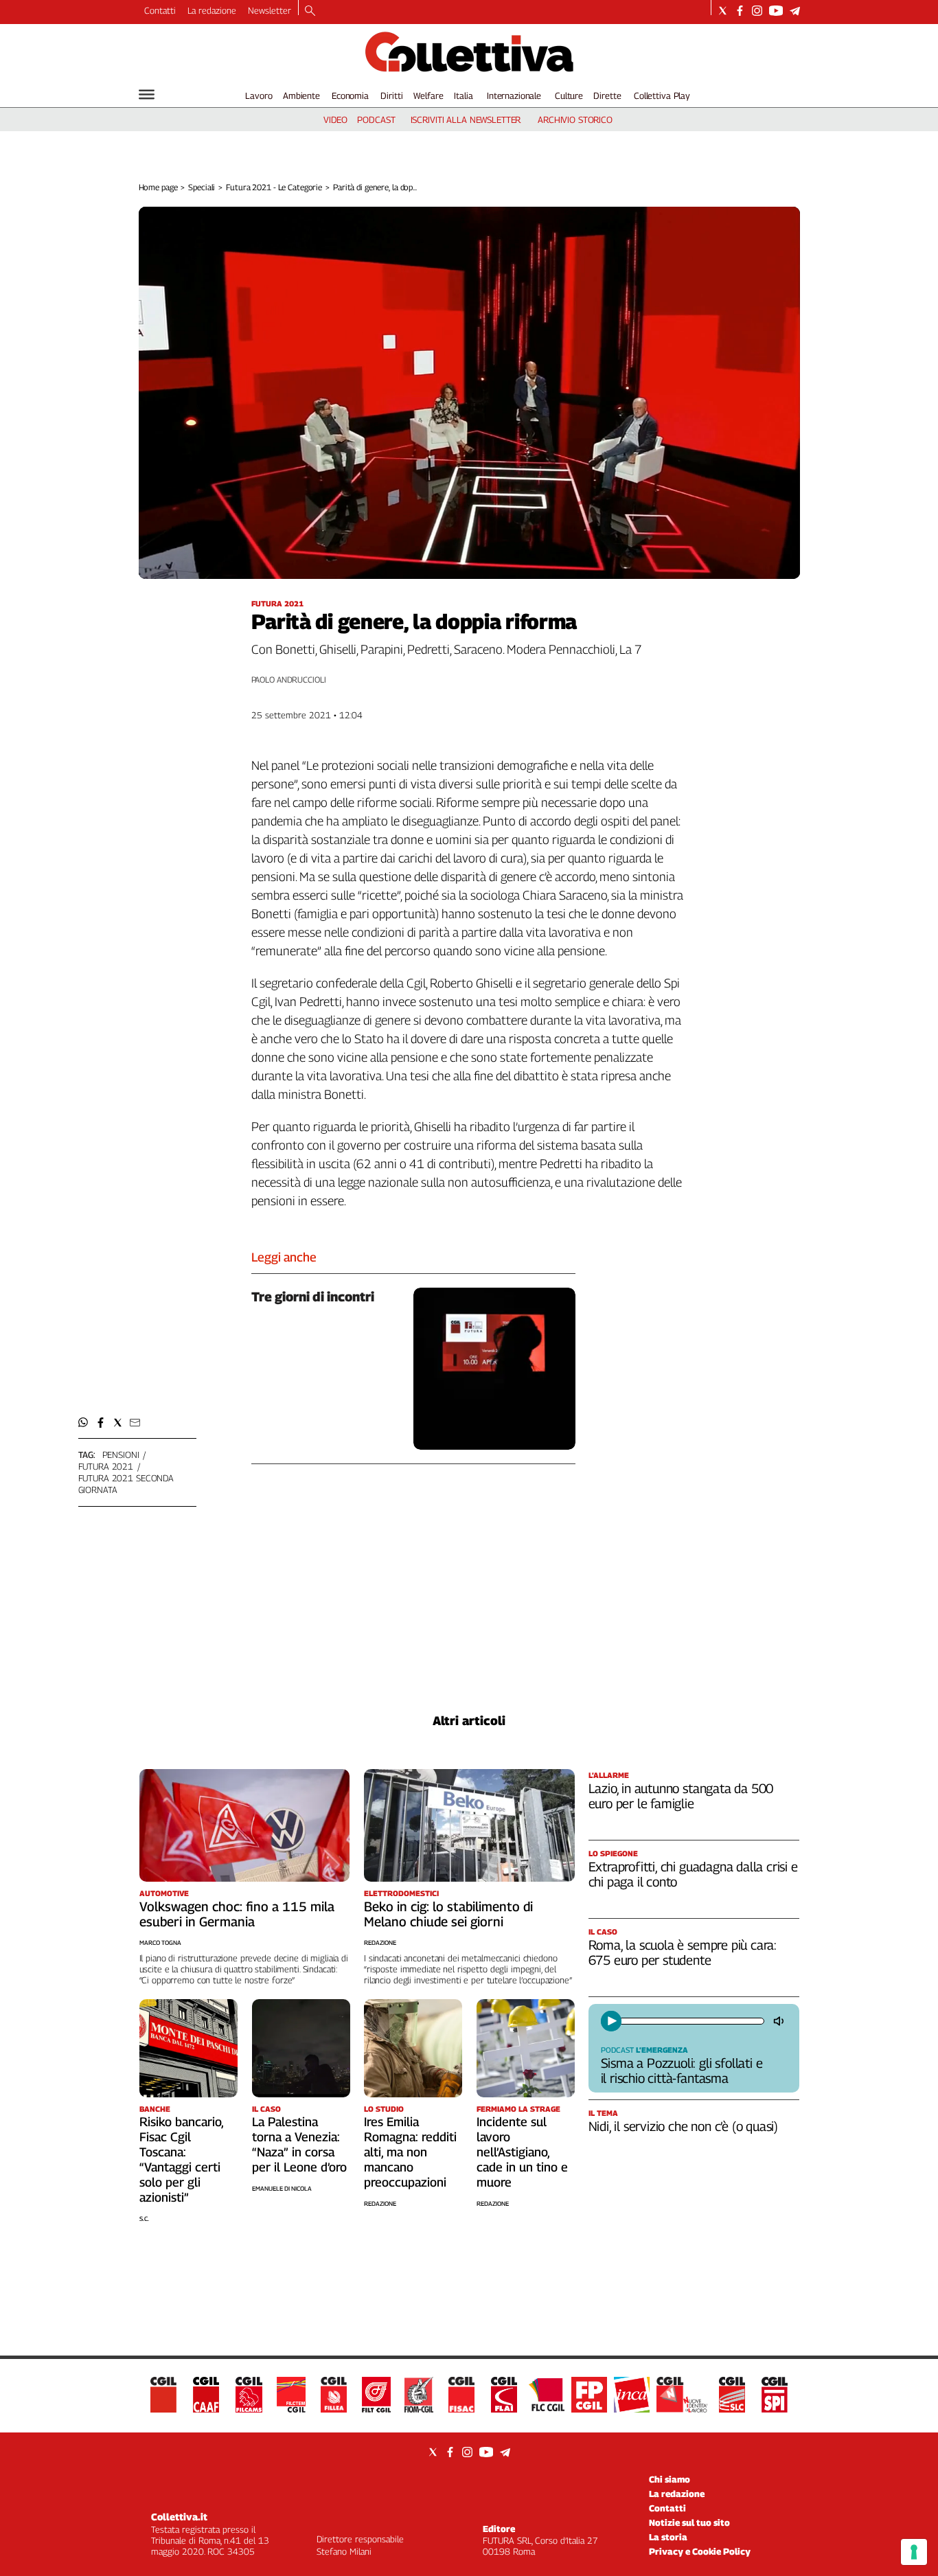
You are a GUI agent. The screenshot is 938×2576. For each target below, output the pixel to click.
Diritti (391, 95)
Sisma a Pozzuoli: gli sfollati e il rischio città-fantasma (682, 2071)
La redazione (212, 10)
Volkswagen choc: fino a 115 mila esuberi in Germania (237, 1914)
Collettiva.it (179, 2517)
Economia (350, 95)
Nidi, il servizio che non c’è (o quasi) (684, 2126)
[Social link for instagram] (757, 11)
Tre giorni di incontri (313, 1297)
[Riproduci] (611, 2021)
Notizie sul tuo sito (689, 2522)
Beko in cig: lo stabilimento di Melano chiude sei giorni (448, 1914)
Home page (158, 187)
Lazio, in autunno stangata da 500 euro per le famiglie (681, 1796)
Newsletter (270, 10)
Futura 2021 (106, 1466)
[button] (83, 1423)
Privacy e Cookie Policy (700, 2551)
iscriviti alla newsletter (466, 119)
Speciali (202, 187)
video (335, 119)
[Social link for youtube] (776, 11)
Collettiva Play (662, 95)
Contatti (160, 10)
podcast (376, 119)
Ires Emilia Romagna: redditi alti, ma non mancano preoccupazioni (410, 2152)
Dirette (607, 95)
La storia (668, 2537)
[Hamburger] (147, 94)
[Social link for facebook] (740, 11)
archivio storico (575, 119)
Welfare (428, 95)
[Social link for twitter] (723, 11)
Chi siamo (670, 2479)
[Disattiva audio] (780, 2021)
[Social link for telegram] (795, 11)
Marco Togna (160, 1942)
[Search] (310, 12)
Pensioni (121, 1455)
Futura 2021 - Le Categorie (274, 187)
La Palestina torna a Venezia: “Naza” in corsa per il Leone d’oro (299, 2144)
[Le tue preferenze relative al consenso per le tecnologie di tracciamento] (914, 2552)
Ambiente (301, 95)
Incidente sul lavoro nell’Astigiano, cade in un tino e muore (522, 2152)
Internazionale (514, 95)
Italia (463, 95)
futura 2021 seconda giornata (126, 1484)
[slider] (691, 2021)
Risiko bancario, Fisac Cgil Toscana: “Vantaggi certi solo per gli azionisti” (181, 2159)
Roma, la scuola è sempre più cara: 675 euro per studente (683, 1952)
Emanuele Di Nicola (282, 2188)
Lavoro (259, 95)
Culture (569, 95)
